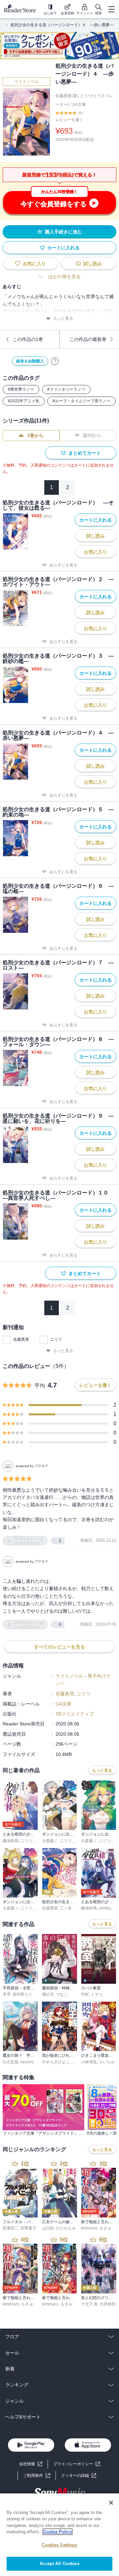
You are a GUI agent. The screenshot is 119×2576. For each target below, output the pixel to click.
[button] (79, 2476)
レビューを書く (69, 120)
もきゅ (105, 2228)
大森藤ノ (50, 1841)
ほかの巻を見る (64, 277)
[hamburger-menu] (111, 9)
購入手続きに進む (63, 232)
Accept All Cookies (59, 2564)
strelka (105, 1908)
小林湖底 (89, 2062)
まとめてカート (85, 453)
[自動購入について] (55, 361)
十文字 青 (89, 2304)
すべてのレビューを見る (59, 1647)
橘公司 (48, 1994)
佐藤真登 (21, 1339)
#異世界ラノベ (21, 389)
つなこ (62, 1994)
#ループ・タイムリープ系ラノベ (81, 401)
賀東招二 (11, 2228)
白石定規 (11, 2062)
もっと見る (63, 318)
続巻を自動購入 (30, 361)
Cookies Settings (59, 2545)
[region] (59, 2535)
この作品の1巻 (28, 339)
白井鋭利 (108, 2304)
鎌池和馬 (11, 1841)
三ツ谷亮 (68, 1908)
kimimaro (89, 2228)
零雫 (7, 1994)
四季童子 (28, 2228)
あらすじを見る (63, 565)
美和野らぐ (22, 1994)
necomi (27, 2062)
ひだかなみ (66, 2228)
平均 (40, 1386)
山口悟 (48, 2228)
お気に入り (34, 264)
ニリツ (56, 1339)
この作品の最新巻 (88, 339)
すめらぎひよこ (56, 2062)
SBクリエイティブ (75, 1714)
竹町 (85, 1994)
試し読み (93, 264)
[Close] (111, 2503)
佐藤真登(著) (67, 96)
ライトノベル (26, 82)
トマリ (97, 1994)
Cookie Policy (58, 2532)
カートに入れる (63, 248)
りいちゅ (107, 2062)
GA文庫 (79, 104)
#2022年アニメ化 (24, 401)
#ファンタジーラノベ (66, 389)
